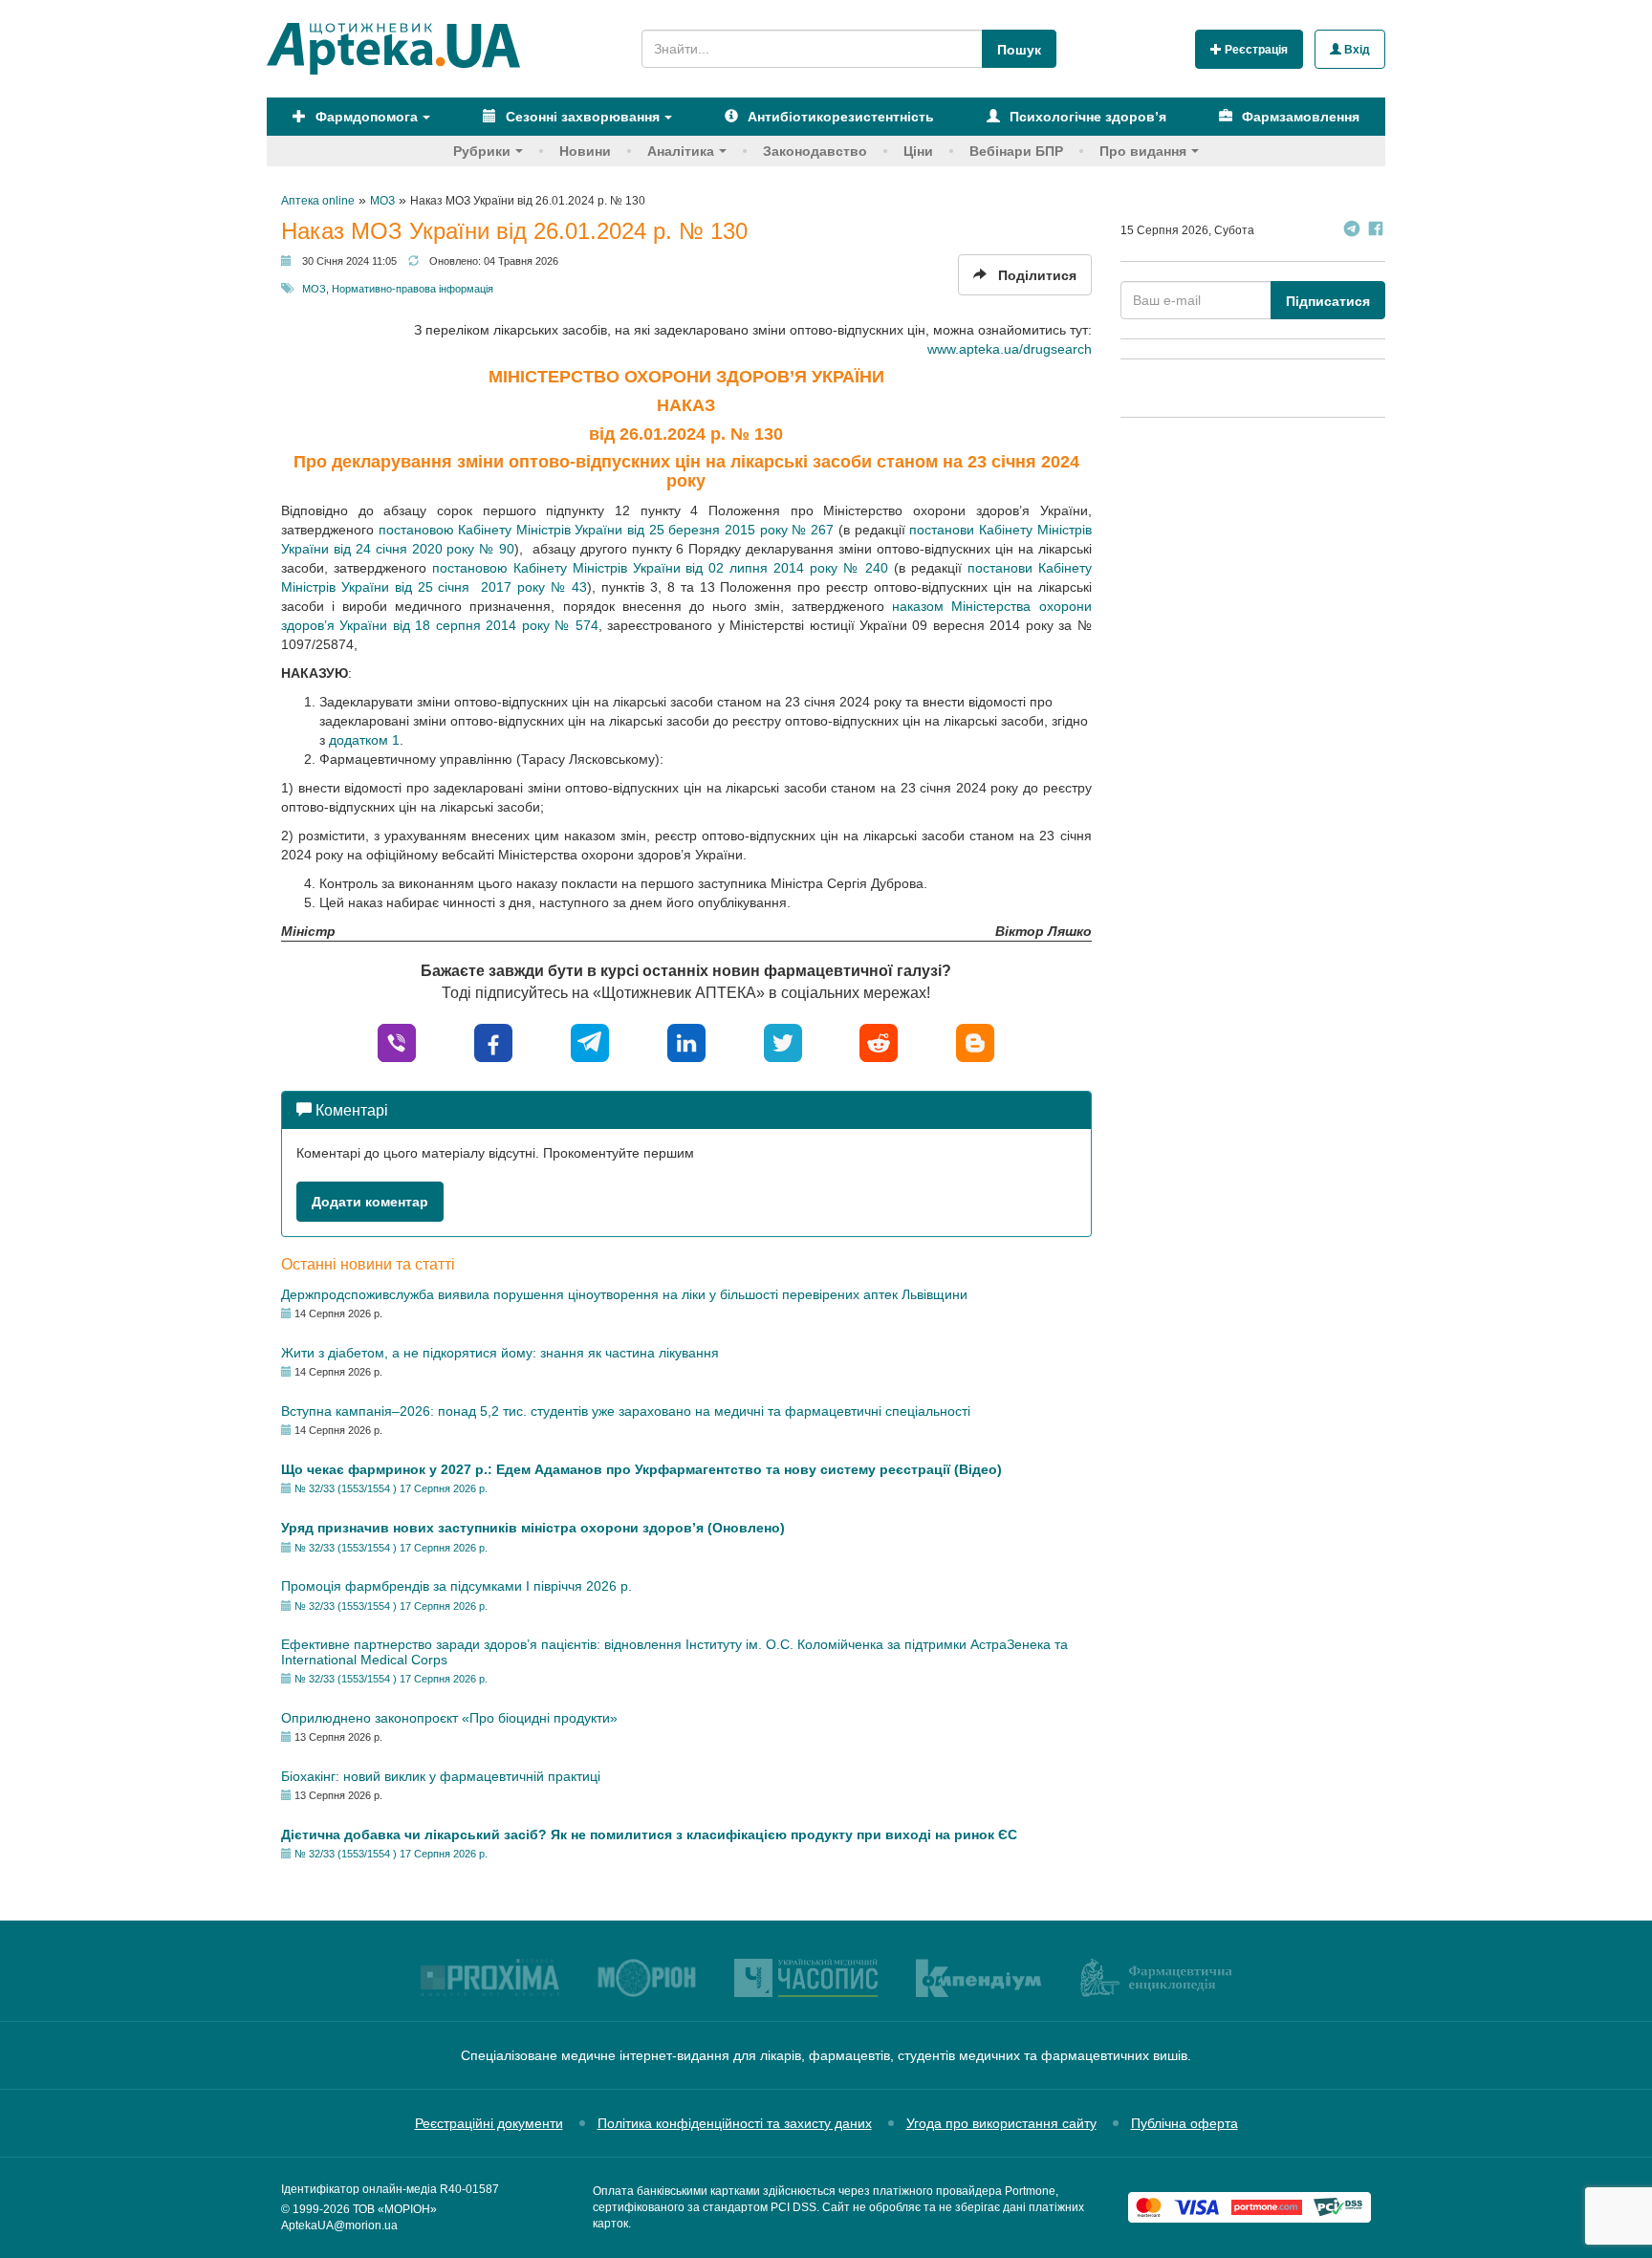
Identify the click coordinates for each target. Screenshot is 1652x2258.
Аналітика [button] (681, 151)
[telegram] (590, 1042)
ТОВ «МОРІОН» (395, 2209)
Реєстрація (1255, 50)
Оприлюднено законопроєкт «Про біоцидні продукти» (449, 1718)
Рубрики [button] (482, 151)
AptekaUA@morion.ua (339, 2225)
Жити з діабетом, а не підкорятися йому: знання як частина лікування (500, 1353)
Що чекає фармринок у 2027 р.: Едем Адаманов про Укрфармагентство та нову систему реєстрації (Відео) (641, 1469)
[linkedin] (686, 1042)
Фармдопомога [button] (365, 117)
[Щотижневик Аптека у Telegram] (1352, 231)
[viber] (397, 1042)
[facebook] (493, 1042)
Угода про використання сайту (1001, 2123)
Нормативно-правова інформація (413, 289)
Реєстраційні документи (489, 2123)
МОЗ (314, 289)
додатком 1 (364, 740)
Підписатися (1328, 301)
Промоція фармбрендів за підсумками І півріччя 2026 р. (456, 1586)
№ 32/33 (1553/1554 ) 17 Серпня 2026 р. (391, 1488)
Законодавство (815, 151)
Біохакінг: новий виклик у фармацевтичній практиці (441, 1776)
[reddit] (879, 1042)
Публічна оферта (1185, 2123)
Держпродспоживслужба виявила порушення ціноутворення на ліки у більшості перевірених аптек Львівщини (624, 1294)
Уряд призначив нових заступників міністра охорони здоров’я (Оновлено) (533, 1528)
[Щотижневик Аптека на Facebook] (1376, 231)
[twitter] (783, 1042)
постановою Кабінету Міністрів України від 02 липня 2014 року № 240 (660, 568)
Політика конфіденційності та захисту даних (735, 2123)
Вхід (1356, 50)
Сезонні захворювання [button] (581, 117)
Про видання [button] (1143, 151)
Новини (585, 151)
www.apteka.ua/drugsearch (1010, 349)
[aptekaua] (975, 1042)
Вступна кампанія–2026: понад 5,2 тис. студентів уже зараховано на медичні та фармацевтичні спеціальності (626, 1411)
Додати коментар (370, 1202)
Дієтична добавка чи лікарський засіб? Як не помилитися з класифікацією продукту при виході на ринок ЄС (649, 1835)
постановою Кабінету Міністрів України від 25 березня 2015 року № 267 (607, 530)
